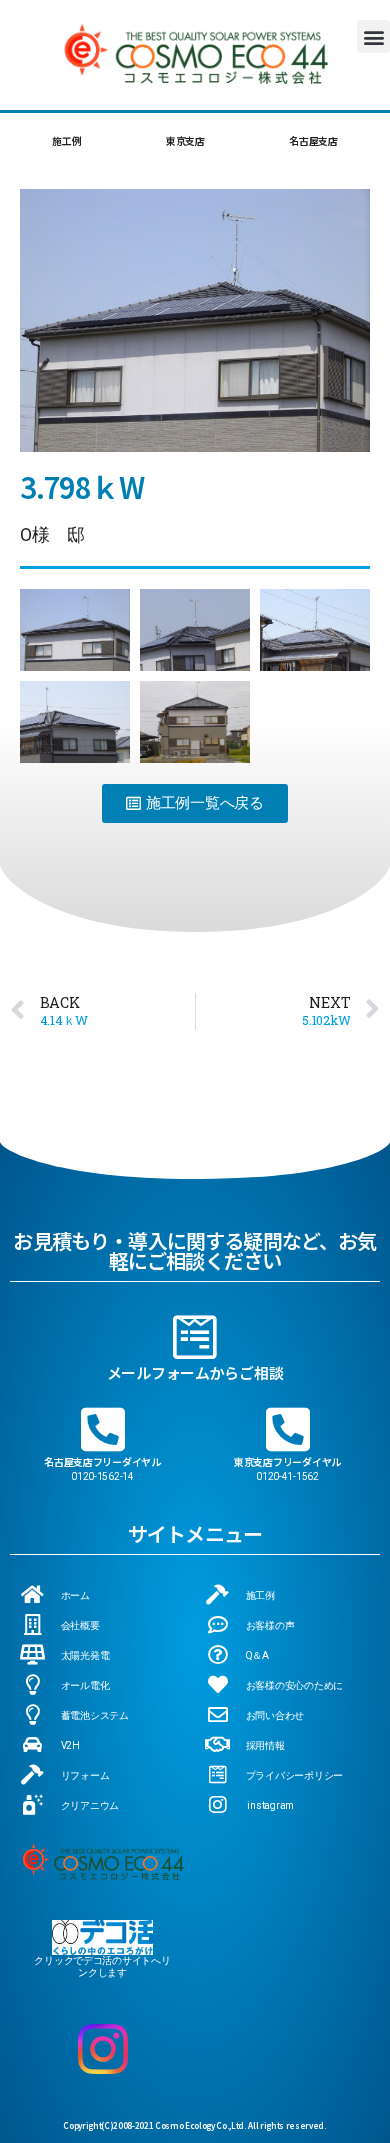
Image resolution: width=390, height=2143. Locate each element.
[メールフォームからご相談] (195, 1337)
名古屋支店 (313, 140)
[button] (373, 36)
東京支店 (185, 140)
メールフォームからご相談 (195, 1372)
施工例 (66, 140)
